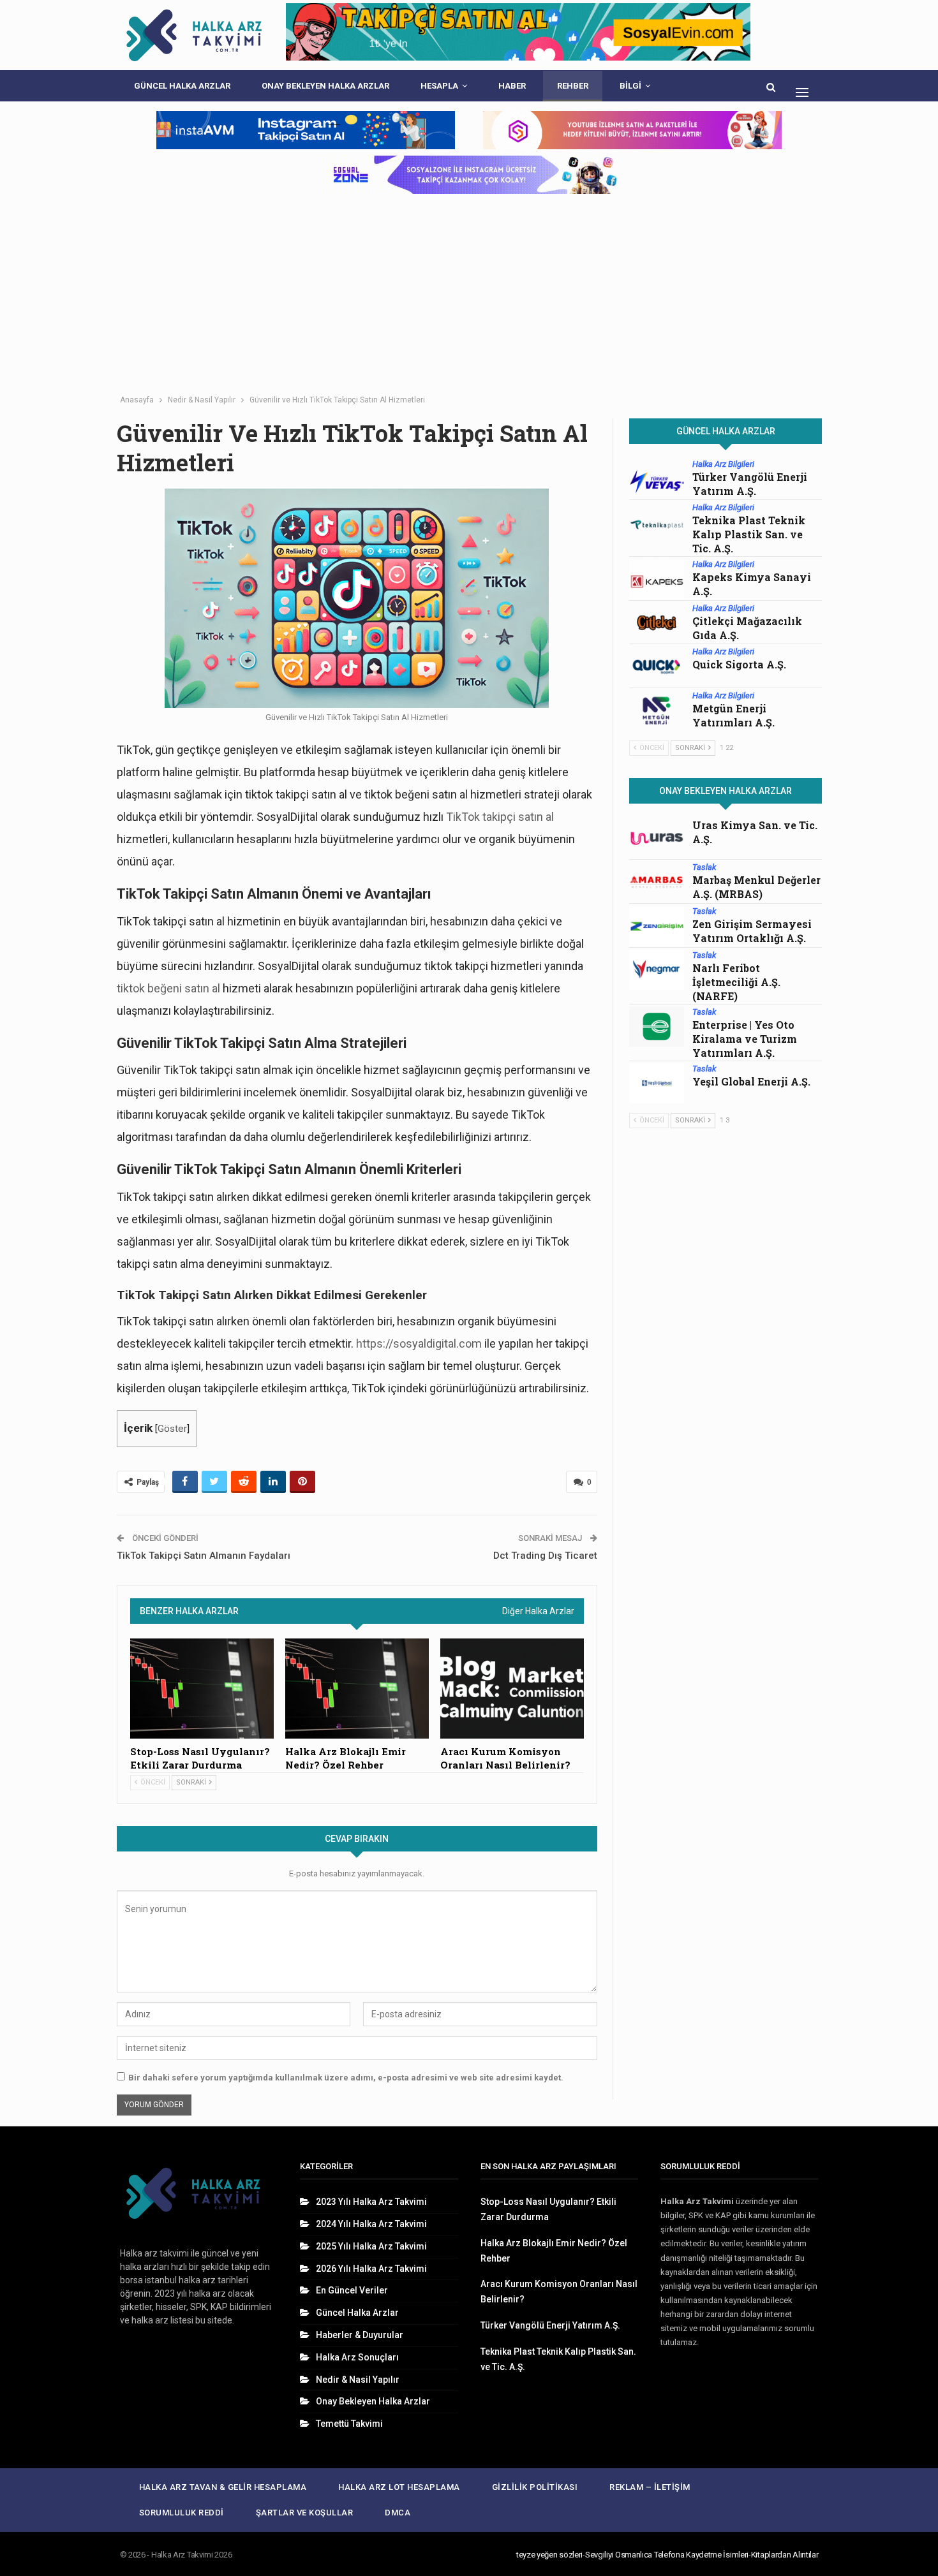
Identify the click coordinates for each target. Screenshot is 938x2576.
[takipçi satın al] (518, 35)
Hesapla (439, 86)
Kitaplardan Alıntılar (785, 2555)
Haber (512, 86)
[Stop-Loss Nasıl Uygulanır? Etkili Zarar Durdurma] (202, 1689)
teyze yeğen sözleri (549, 2555)
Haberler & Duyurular (360, 2335)
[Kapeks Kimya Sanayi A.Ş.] (657, 579)
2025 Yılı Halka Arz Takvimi (371, 2246)
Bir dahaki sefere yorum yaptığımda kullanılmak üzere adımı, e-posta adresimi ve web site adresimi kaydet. (346, 2078)
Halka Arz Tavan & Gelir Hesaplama (223, 2487)
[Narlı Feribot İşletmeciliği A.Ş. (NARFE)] (657, 970)
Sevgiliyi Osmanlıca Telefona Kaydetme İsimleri (667, 2555)
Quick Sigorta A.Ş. (739, 664)
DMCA (398, 2513)
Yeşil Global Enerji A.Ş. (751, 1081)
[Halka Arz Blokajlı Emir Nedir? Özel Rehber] (357, 1689)
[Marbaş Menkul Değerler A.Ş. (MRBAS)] (657, 882)
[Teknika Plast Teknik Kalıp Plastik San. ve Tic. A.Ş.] (657, 522)
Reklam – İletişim (650, 2487)
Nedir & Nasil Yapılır (358, 2380)
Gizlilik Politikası (535, 2487)
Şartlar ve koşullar (305, 2513)
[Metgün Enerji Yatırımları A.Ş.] (657, 710)
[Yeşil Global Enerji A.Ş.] (657, 1084)
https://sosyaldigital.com (419, 1343)
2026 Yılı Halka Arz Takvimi (371, 2269)
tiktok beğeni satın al (168, 988)
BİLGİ (630, 86)
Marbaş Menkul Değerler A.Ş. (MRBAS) (756, 887)
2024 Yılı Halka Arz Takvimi (371, 2224)
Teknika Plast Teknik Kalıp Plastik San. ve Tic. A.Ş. (749, 534)
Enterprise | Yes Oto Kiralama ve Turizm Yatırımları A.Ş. (745, 1039)
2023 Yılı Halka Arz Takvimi (371, 2202)
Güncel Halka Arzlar (182, 86)
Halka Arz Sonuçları (357, 2357)
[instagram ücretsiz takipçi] (469, 175)
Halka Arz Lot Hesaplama (399, 2487)
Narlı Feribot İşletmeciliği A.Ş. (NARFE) (736, 982)
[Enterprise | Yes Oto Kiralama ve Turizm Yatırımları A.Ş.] (657, 1027)
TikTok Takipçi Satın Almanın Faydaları (204, 1556)
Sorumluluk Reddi (182, 2513)
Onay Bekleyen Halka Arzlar (325, 86)
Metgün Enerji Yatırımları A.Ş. (733, 715)
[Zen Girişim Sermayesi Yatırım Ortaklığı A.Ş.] (657, 926)
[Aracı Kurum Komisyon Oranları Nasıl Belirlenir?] (512, 1689)
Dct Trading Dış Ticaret (545, 1556)
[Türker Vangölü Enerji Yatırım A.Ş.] (657, 479)
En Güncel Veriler (352, 2290)
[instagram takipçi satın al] (306, 130)
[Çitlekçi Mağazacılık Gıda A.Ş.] (657, 623)
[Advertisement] (469, 293)
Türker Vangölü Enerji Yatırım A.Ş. (750, 484)
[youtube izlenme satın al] (632, 130)
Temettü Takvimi (349, 2424)
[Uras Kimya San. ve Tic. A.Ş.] (657, 839)
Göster (172, 1429)
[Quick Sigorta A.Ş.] (657, 666)
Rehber (573, 86)
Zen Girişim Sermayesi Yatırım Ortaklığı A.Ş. (752, 931)
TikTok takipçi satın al (500, 817)
